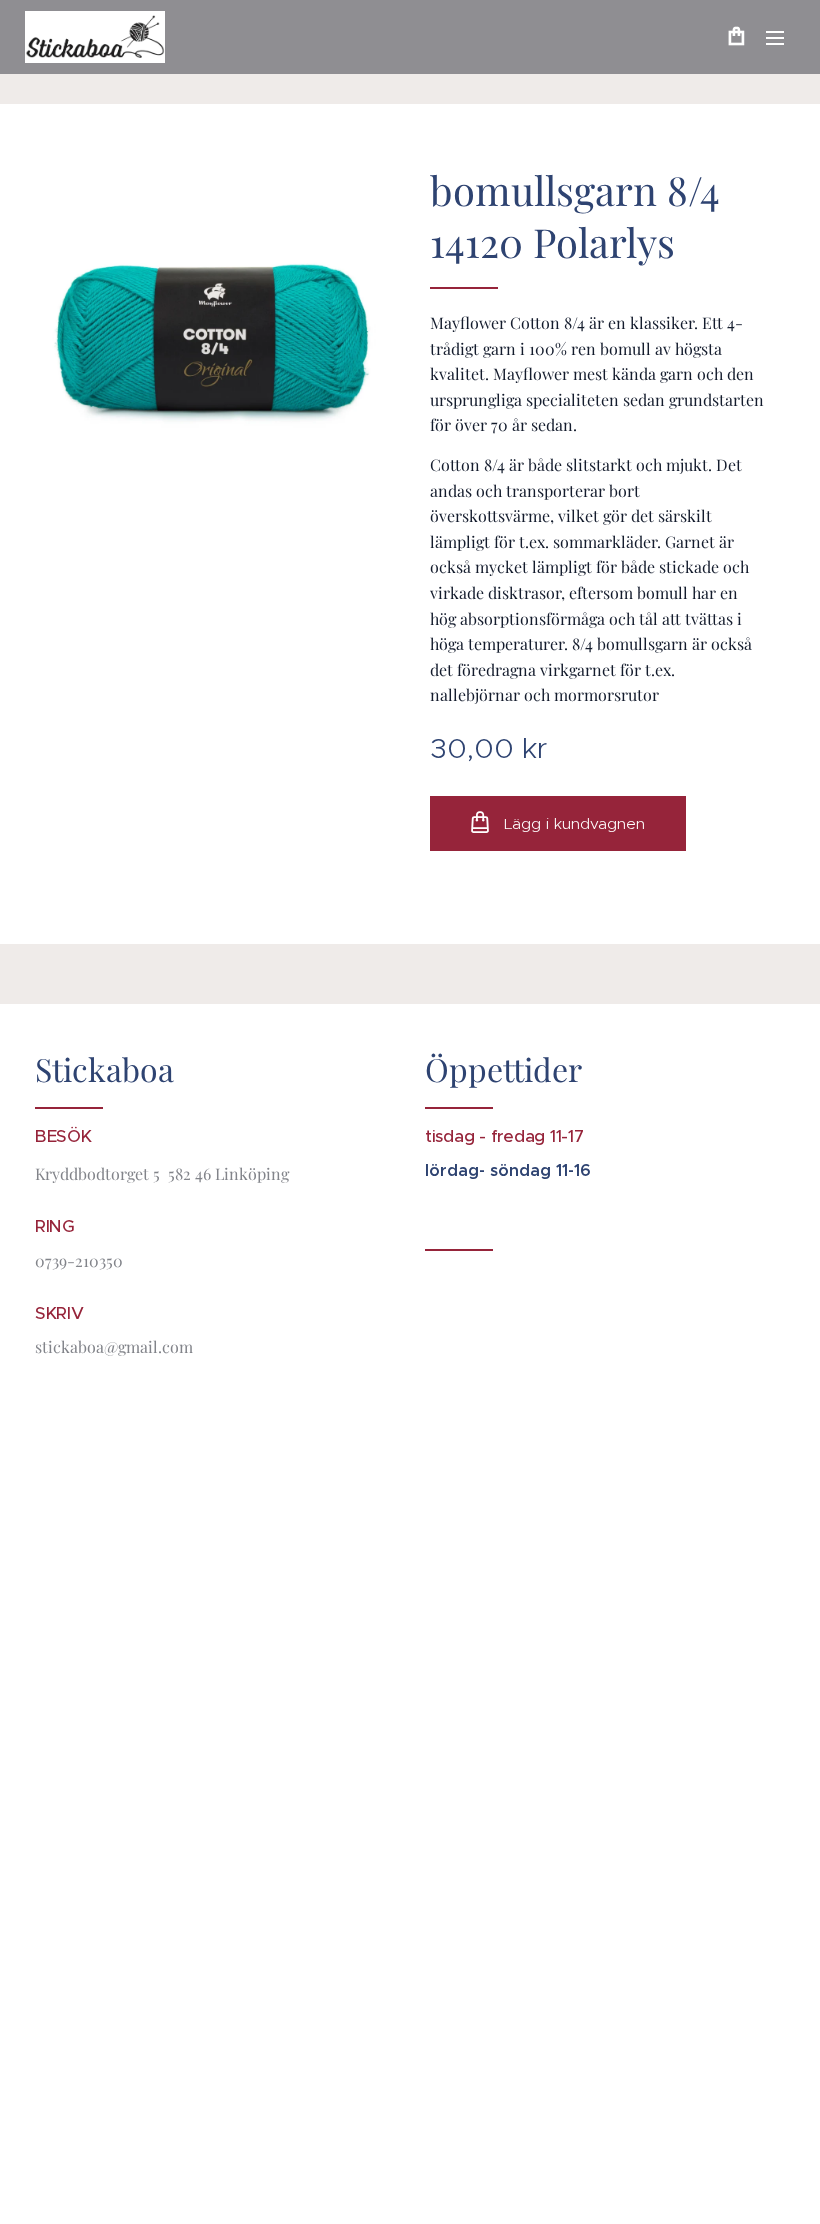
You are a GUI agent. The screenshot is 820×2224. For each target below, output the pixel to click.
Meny (775, 37)
